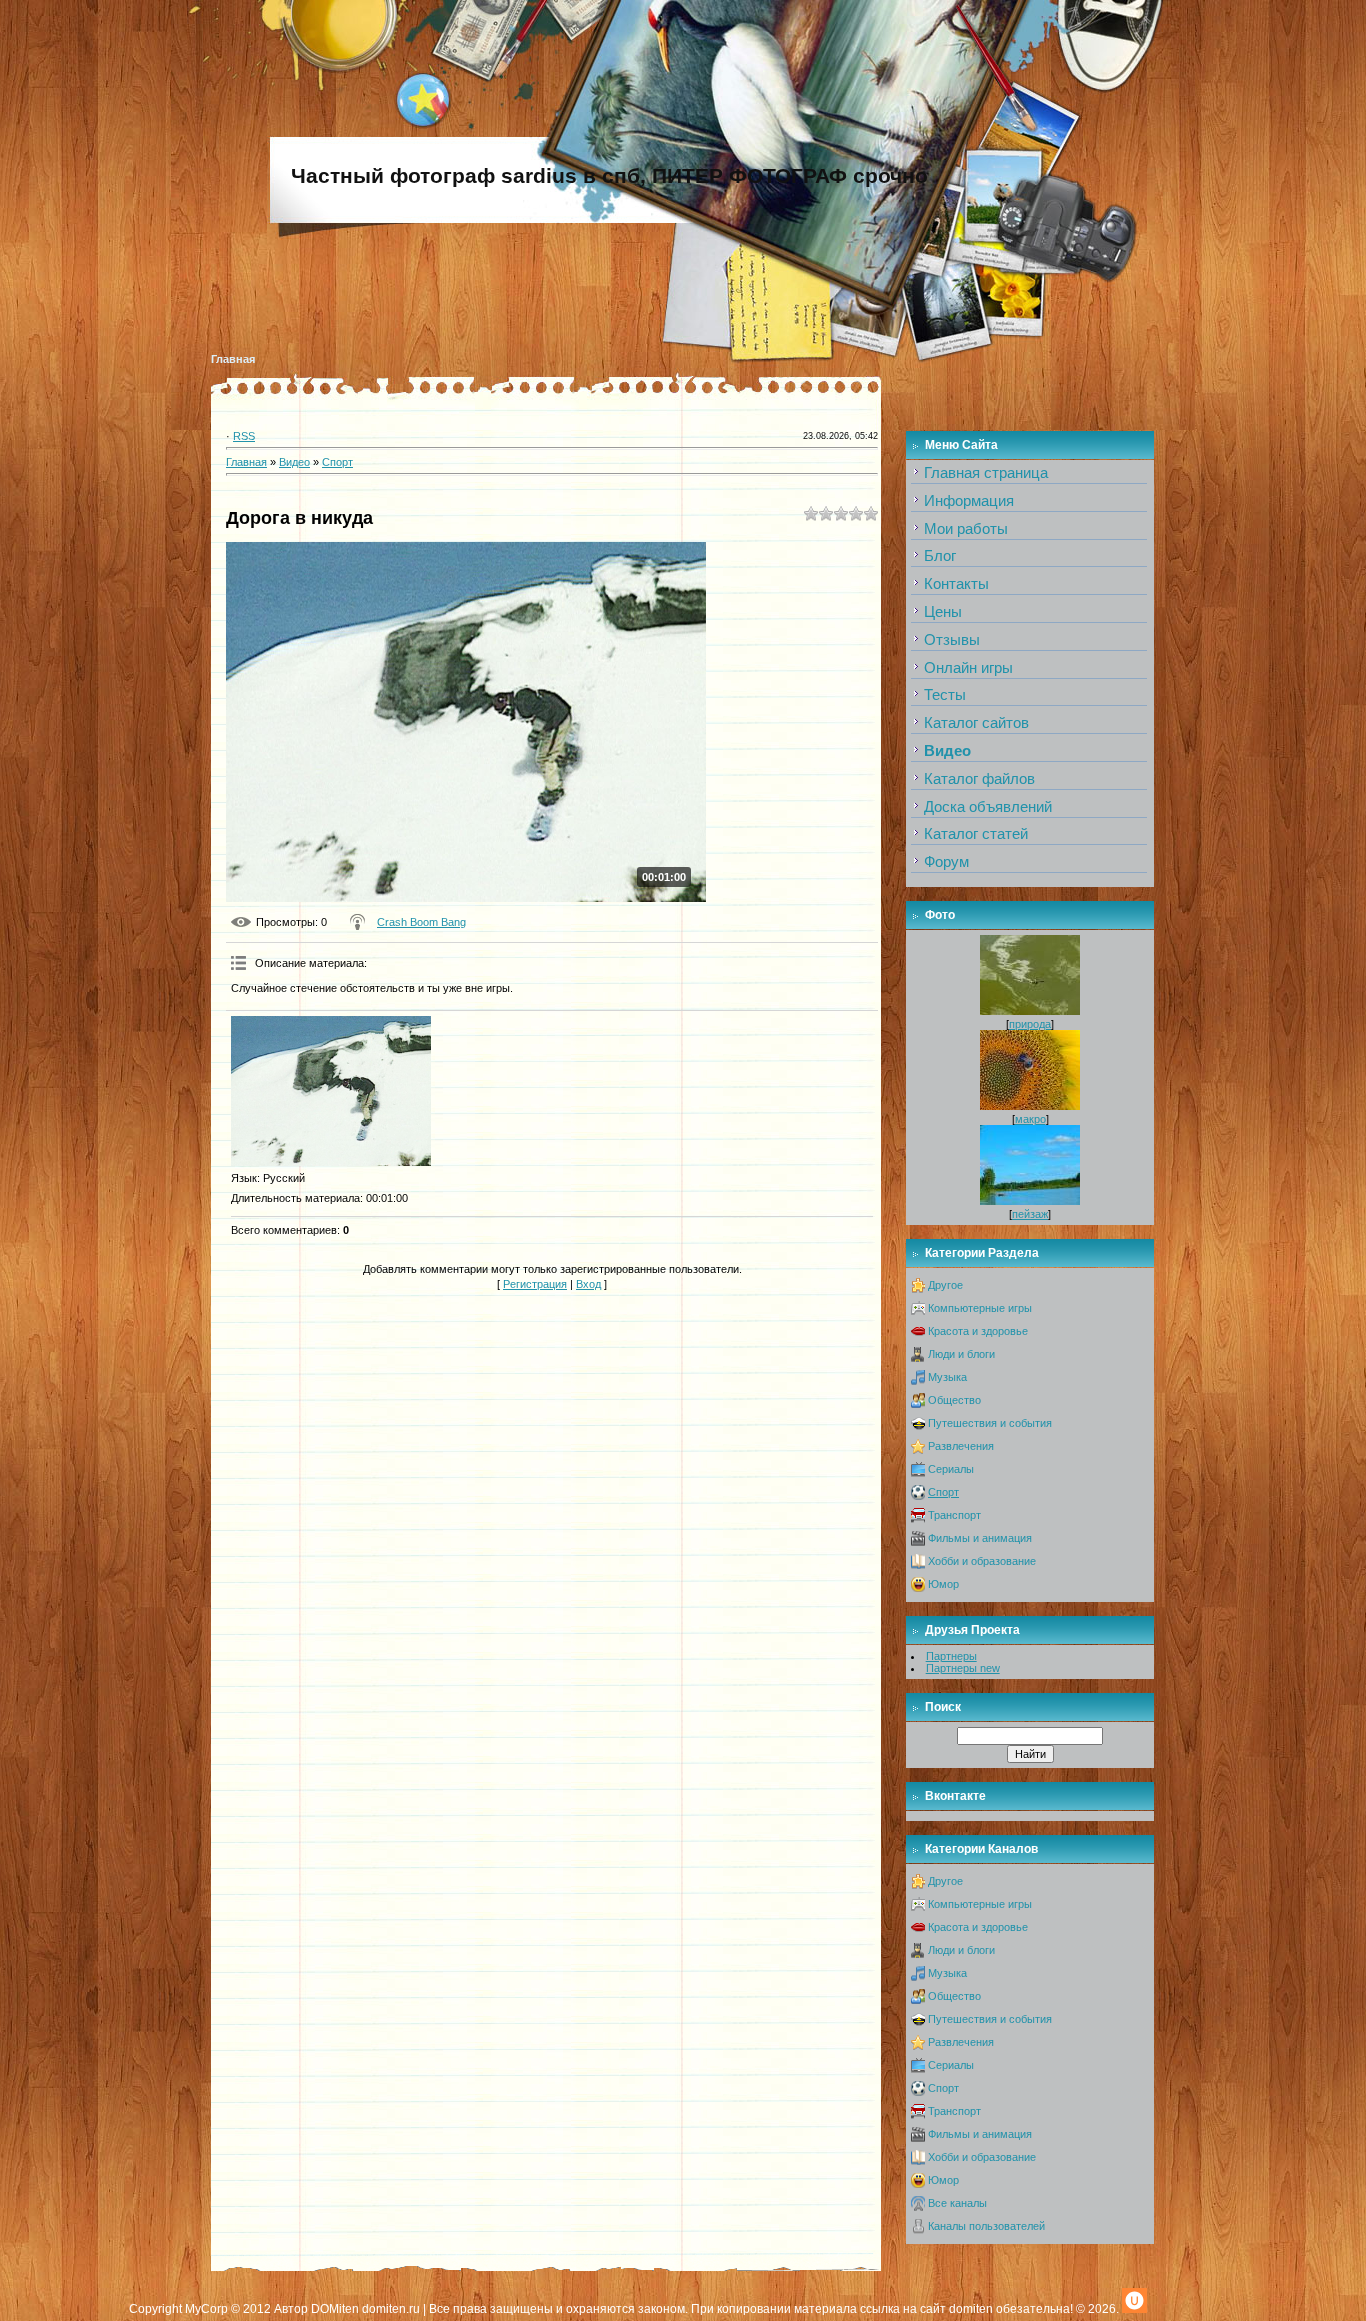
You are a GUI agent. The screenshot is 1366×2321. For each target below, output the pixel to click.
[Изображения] (331, 1091)
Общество (954, 1400)
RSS (244, 436)
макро (1030, 1119)
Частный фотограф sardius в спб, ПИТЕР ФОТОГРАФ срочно (609, 176)
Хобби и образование (982, 1561)
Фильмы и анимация (980, 1538)
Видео (294, 462)
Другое (945, 1285)
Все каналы (957, 2203)
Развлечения (961, 1446)
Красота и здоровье (978, 1331)
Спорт (337, 462)
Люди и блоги (961, 1354)
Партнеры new (963, 1668)
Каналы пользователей (986, 2226)
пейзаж (1030, 1214)
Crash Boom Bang (421, 922)
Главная (233, 359)
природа (1030, 1024)
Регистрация (535, 1284)
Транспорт (954, 1515)
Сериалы (951, 1469)
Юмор (943, 1584)
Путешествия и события (990, 1423)
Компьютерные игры (980, 1308)
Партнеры (951, 1656)
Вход (588, 1284)
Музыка (947, 1377)
